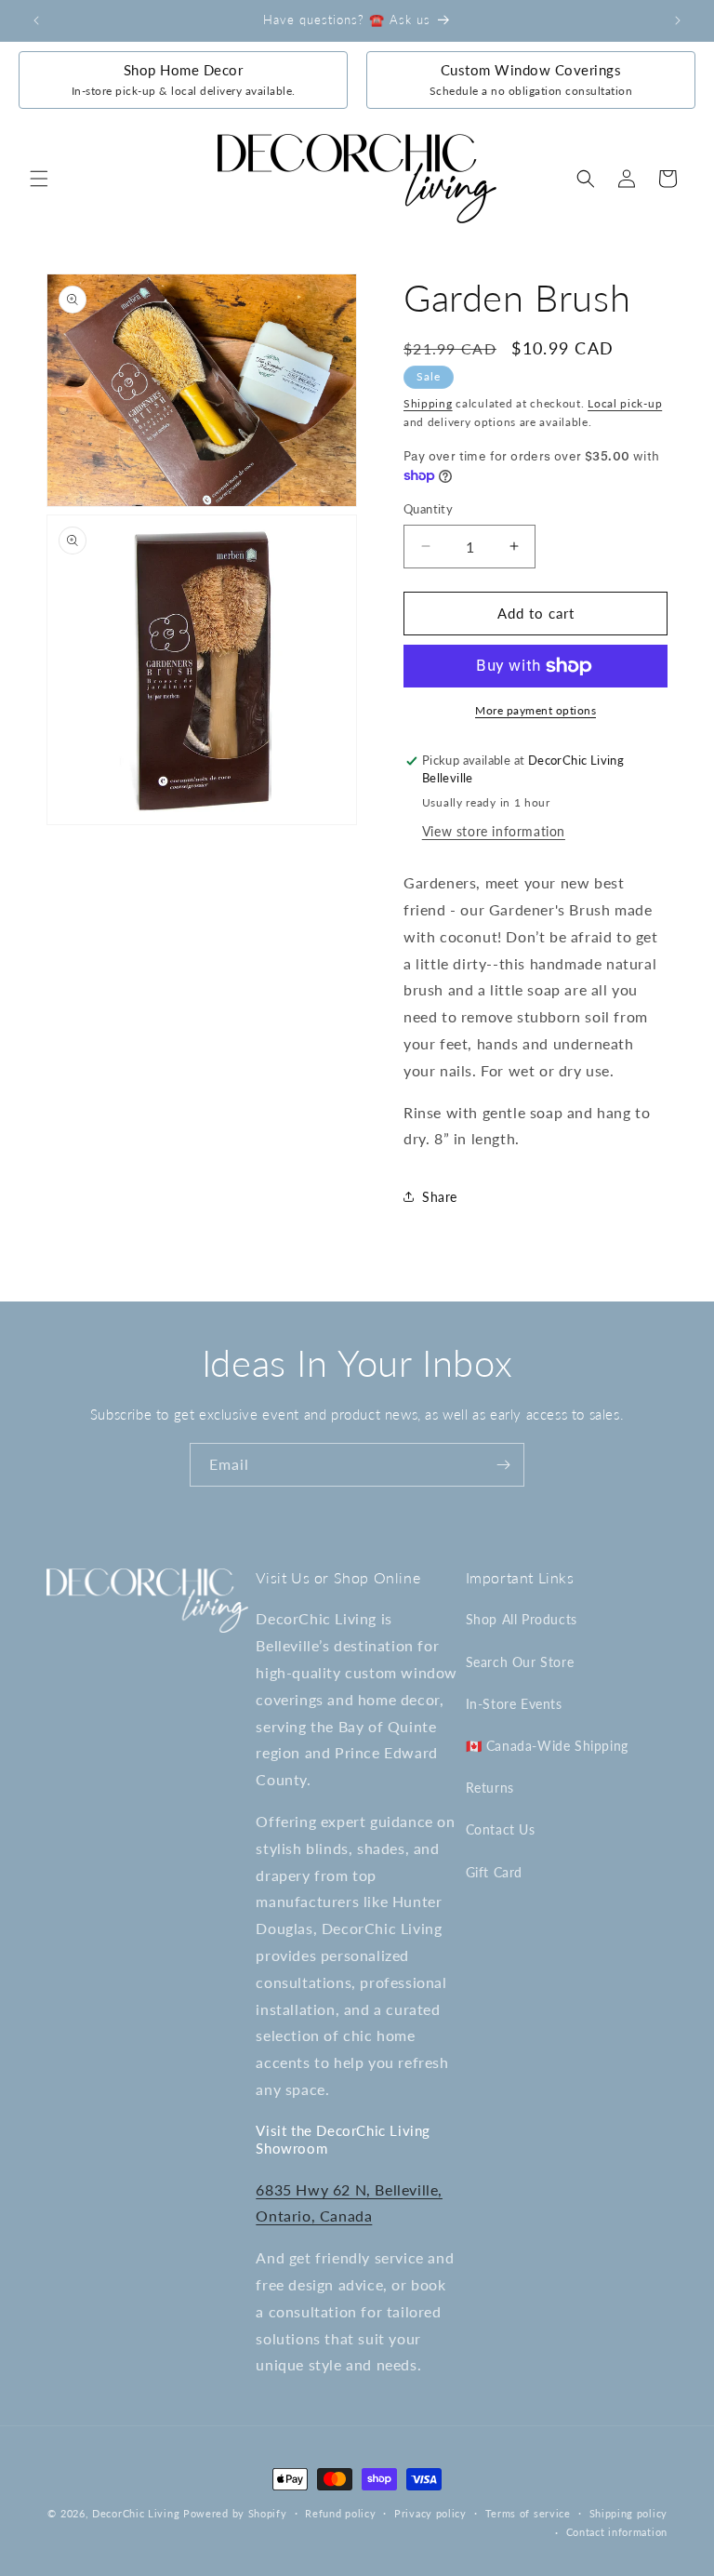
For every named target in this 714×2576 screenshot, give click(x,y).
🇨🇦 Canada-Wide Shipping (547, 1746)
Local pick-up (625, 403)
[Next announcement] (678, 20)
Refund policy (340, 2513)
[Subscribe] (503, 1465)
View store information (494, 831)
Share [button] (440, 1197)
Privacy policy (430, 2513)
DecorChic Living (136, 2513)
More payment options (535, 710)
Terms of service (528, 2513)
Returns (490, 1788)
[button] (39, 179)
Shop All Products (522, 1619)
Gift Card (494, 1872)
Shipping (428, 403)
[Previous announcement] (36, 20)
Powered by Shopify (235, 2513)
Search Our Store (520, 1662)
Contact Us (501, 1829)
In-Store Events (514, 1704)
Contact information (617, 2532)
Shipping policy (629, 2513)
